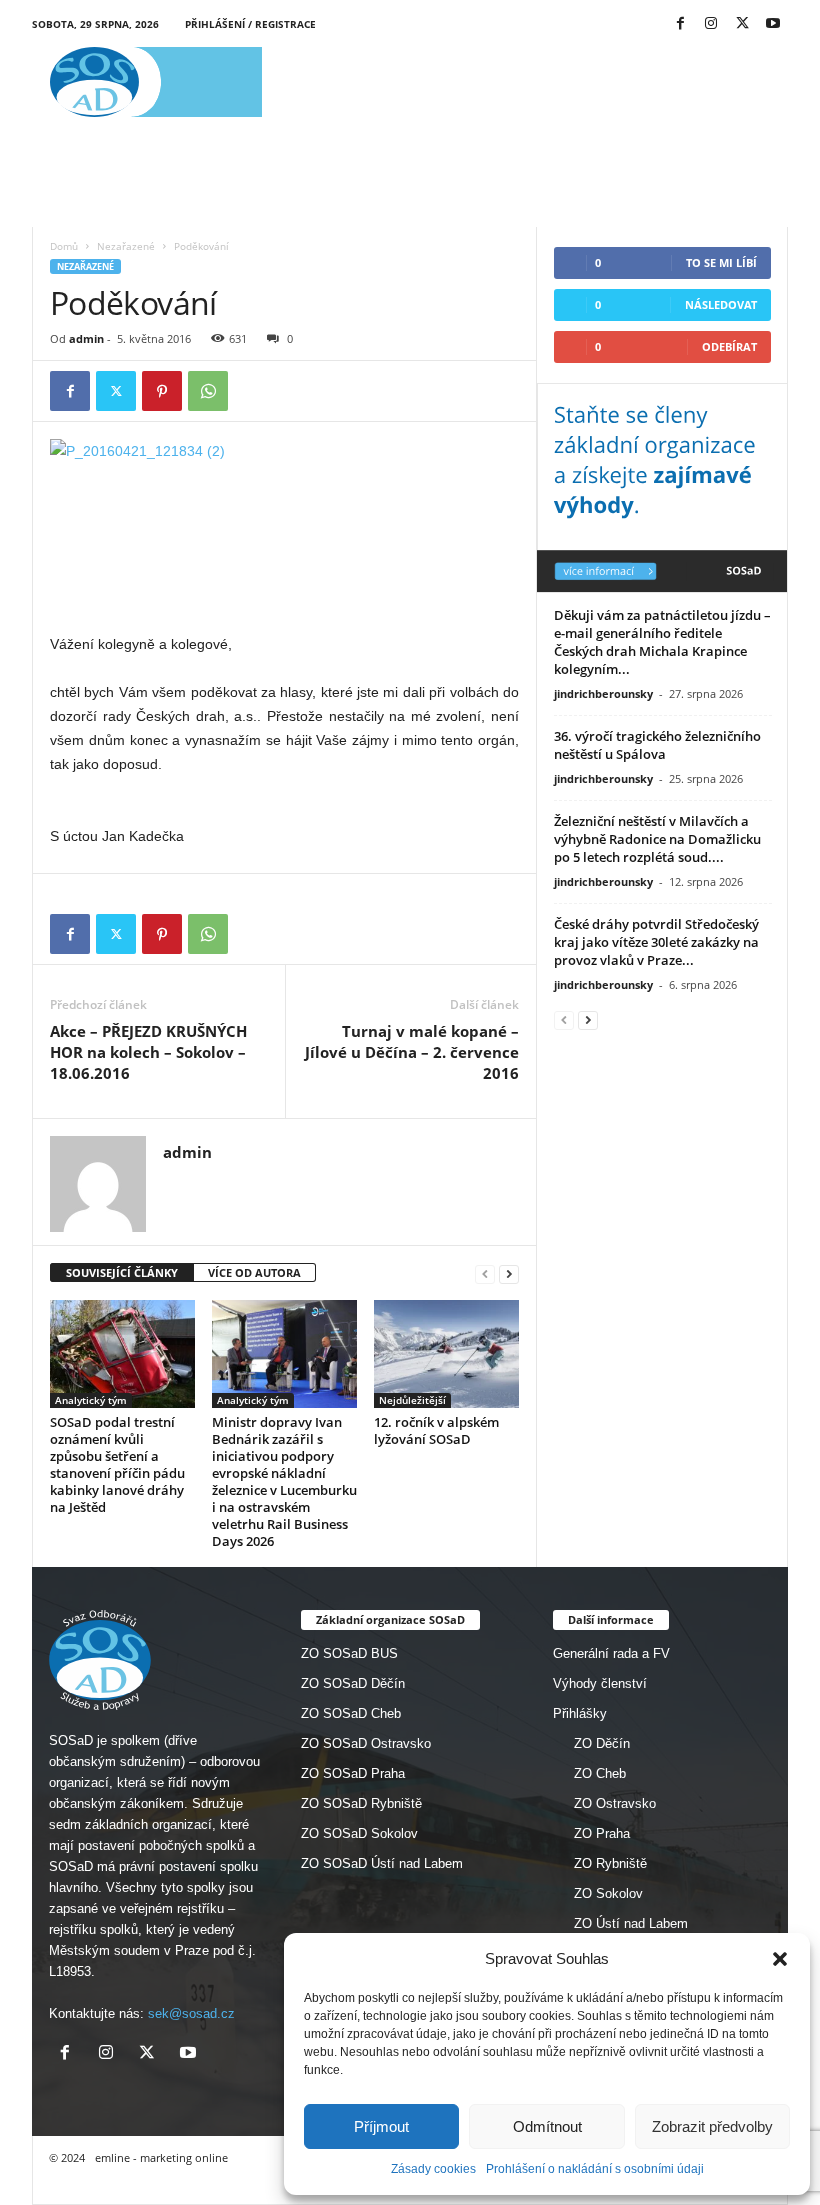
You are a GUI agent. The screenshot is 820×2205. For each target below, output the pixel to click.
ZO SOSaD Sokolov (359, 1833)
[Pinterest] (162, 391)
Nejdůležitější (412, 1400)
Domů (64, 246)
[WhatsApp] (208, 391)
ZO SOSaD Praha (353, 1773)
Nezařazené (126, 246)
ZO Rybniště (610, 1863)
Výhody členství (600, 1683)
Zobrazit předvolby (712, 2126)
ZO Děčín (602, 1743)
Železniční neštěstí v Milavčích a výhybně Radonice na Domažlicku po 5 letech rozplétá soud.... (657, 839)
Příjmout (381, 2126)
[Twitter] (742, 24)
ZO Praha (602, 1833)
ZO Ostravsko (615, 1803)
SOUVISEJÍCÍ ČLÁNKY (122, 1272)
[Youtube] (773, 24)
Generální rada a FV (611, 1653)
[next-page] (509, 1273)
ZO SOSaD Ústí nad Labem (382, 1863)
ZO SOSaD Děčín (353, 1683)
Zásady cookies (433, 2169)
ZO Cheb (600, 1773)
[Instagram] (711, 24)
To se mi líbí (721, 262)
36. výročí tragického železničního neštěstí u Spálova (657, 745)
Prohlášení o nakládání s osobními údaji (595, 2169)
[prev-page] (485, 1273)
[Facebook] (680, 24)
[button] (780, 1959)
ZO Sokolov (608, 1893)
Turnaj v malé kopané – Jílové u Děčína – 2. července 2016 (412, 1052)
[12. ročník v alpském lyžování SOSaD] (446, 1354)
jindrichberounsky (603, 693)
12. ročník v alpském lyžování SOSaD (436, 1430)
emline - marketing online (161, 2157)
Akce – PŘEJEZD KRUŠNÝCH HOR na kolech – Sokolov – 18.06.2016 (148, 1052)
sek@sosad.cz (191, 2013)
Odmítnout (547, 2126)
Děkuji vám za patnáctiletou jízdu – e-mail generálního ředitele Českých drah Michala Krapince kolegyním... (662, 642)
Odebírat (729, 346)
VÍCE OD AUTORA (254, 1272)
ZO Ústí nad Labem (631, 1923)
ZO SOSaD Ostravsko (366, 1743)
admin (86, 338)
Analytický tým (91, 1400)
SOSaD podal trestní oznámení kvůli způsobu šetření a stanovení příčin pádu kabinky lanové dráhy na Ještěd (117, 1464)
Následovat (721, 304)
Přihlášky (580, 1713)
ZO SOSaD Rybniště (361, 1803)
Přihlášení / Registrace (250, 24)
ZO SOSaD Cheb (351, 1713)
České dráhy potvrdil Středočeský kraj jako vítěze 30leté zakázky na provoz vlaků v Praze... (656, 942)
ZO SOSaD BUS (349, 1653)
